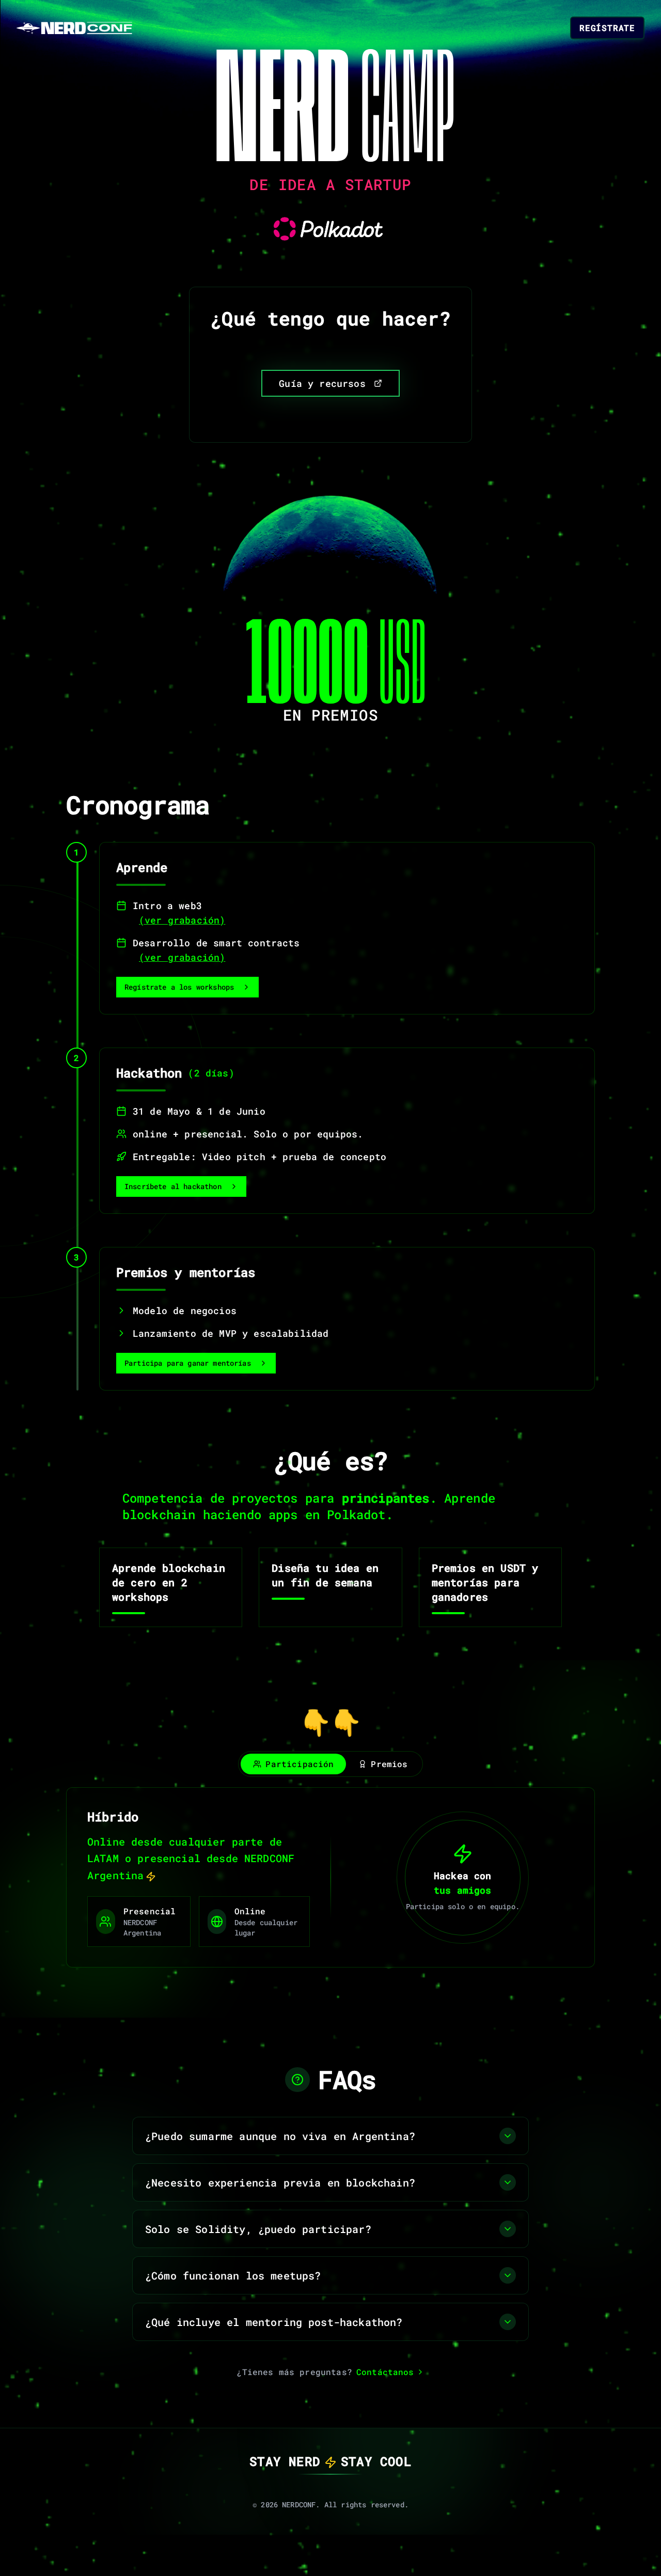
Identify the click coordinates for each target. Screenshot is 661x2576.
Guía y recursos (322, 383)
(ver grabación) (182, 920)
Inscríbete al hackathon (173, 1186)
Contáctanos (385, 2372)
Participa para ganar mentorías (188, 1363)
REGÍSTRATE (607, 28)
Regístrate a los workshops (179, 987)
